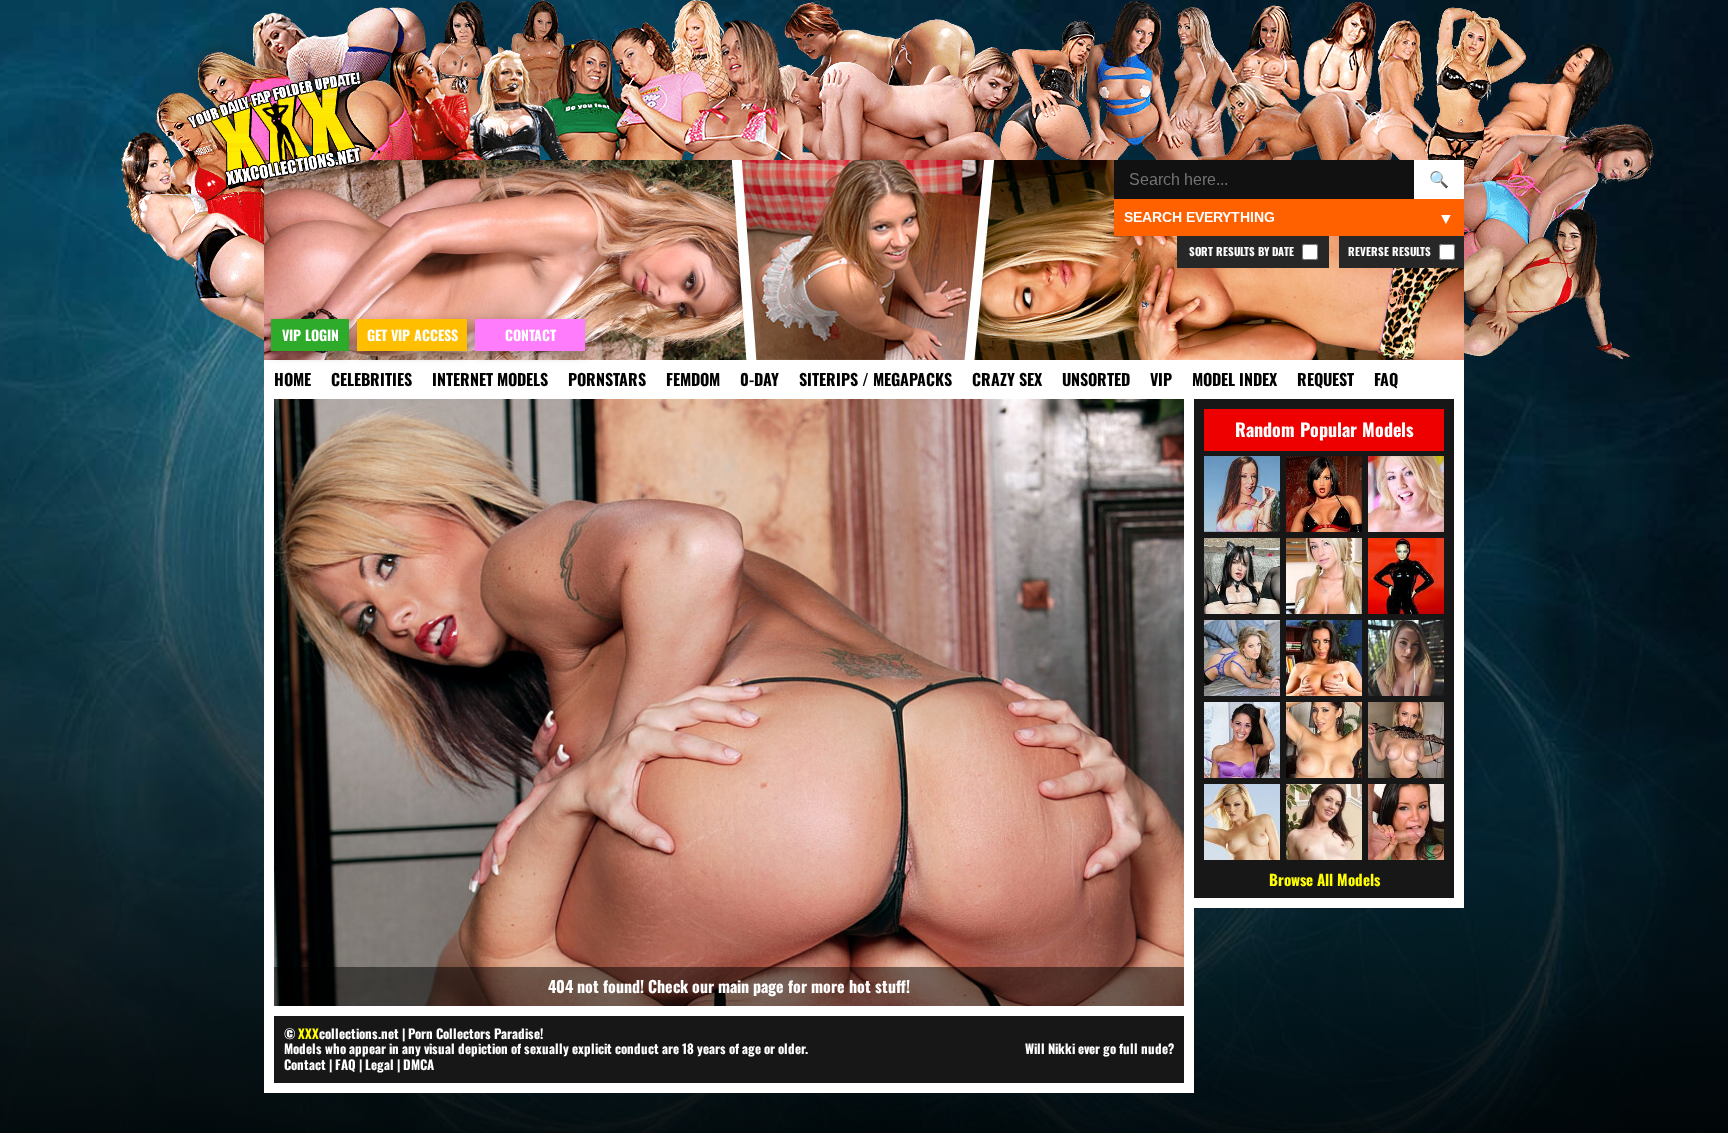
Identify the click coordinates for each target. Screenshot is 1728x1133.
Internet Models (490, 379)
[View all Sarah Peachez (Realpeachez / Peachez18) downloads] (1406, 494)
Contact (305, 1064)
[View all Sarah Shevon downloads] (1324, 822)
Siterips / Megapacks (875, 379)
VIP (1161, 379)
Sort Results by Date (1243, 251)
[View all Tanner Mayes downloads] (1406, 822)
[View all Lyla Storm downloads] (1242, 740)
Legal (379, 1064)
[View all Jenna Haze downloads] (1242, 658)
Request (1325, 379)
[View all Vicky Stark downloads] (1406, 740)
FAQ (1386, 379)
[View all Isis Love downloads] (1324, 740)
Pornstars (607, 379)
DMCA (418, 1064)
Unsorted (1096, 379)
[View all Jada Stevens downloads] (1242, 494)
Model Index (1234, 379)
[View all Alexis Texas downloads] (1242, 822)
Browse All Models (1324, 879)
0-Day (759, 379)
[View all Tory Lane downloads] (1324, 494)
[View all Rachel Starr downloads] (1324, 658)
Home (292, 379)
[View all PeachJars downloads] (1242, 576)
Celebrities (371, 379)
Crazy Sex (1007, 379)
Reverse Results (1391, 251)
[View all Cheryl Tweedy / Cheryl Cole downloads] (1406, 576)
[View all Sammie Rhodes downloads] (1324, 576)
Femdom (693, 379)
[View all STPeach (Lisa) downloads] (1406, 658)
